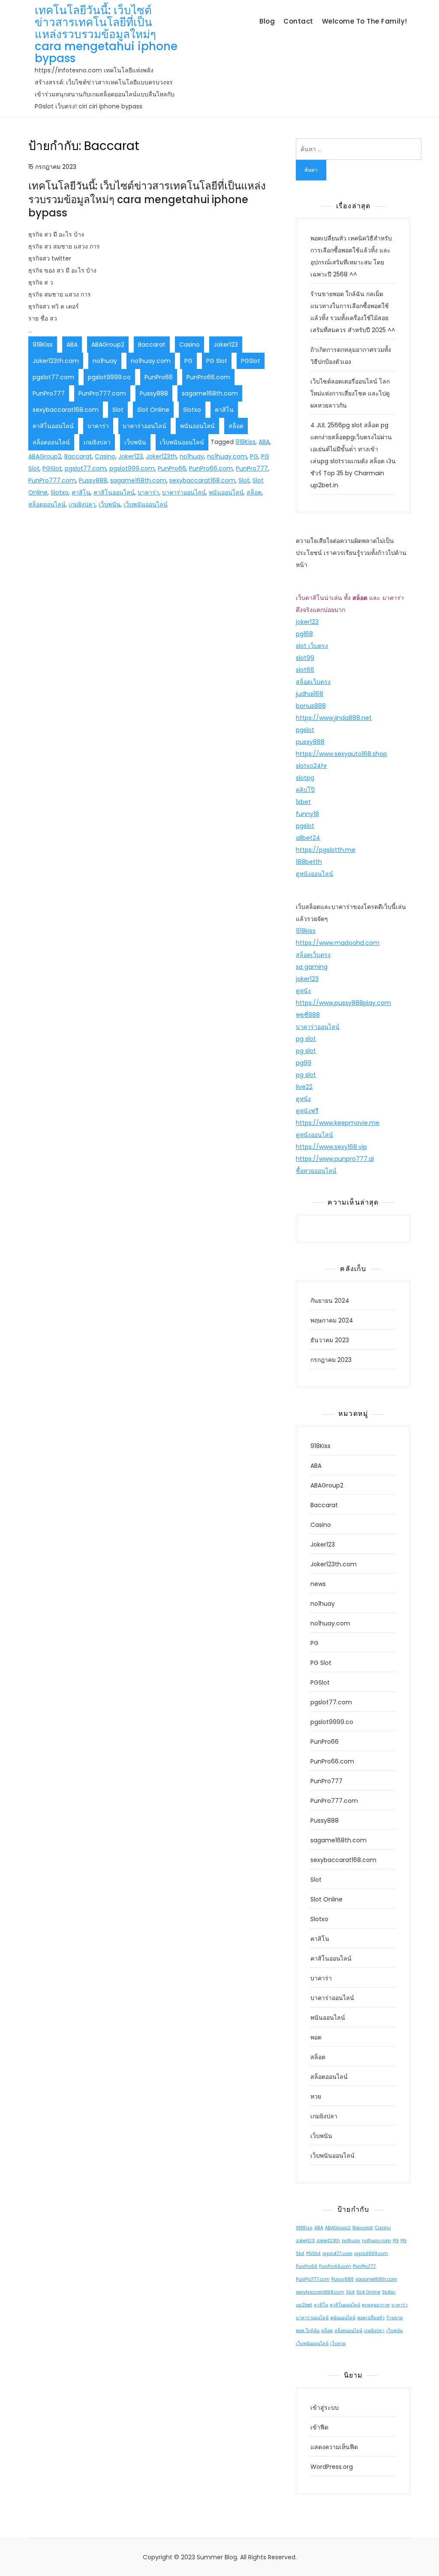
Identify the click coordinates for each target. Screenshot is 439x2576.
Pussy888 (154, 393)
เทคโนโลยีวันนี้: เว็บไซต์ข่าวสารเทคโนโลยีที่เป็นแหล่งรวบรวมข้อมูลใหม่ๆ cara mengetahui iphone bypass (106, 34)
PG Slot (217, 361)
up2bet (304, 2305)
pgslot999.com (132, 468)
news (318, 1584)
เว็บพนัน (135, 442)
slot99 (305, 658)
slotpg (305, 778)
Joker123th (161, 456)
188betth (309, 862)
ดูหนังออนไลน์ (314, 874)
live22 (304, 1087)
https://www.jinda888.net (334, 718)
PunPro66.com (208, 377)
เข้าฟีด (319, 2427)
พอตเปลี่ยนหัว (371, 2318)
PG (188, 361)
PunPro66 (159, 377)
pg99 (304, 1063)
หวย (316, 2096)
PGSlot (251, 361)
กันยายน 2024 (330, 1301)
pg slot (306, 1039)
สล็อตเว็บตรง (313, 682)
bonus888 (311, 706)
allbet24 (308, 838)
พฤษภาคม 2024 (332, 1320)
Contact (298, 21)
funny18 (307, 814)
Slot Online (153, 410)
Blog (267, 21)
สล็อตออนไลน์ (51, 442)
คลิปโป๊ (305, 790)
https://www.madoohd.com (338, 943)
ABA (72, 345)
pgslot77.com (53, 377)
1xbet (303, 802)
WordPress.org (332, 2467)
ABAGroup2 (108, 345)
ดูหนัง (303, 991)
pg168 (304, 634)
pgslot (305, 730)
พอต (316, 2037)
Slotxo (192, 410)
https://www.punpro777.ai (335, 1159)
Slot (118, 410)
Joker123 (226, 345)
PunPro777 (49, 393)
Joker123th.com (56, 361)
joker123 (307, 622)
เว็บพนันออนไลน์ (182, 442)
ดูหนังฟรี (307, 1111)
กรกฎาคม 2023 (331, 1360)
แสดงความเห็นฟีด (334, 2447)
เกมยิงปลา (97, 442)
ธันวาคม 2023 (330, 1340)
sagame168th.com (210, 393)
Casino (189, 345)
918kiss (306, 931)
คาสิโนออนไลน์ (53, 426)
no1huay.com (151, 361)
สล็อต (236, 426)
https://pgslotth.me (326, 850)
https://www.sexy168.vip (331, 1147)
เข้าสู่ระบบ (325, 2408)
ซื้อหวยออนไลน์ (316, 1171)
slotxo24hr (311, 766)
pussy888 (310, 742)
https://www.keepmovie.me (338, 1123)
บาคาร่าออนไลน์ (144, 426)
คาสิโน (224, 410)
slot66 (305, 670)
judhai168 (310, 694)
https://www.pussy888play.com (343, 1003)
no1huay (105, 361)
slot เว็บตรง (312, 646)
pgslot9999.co (109, 377)
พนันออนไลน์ (197, 426)
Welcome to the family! (365, 21)
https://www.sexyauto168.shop (341, 754)
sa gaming (312, 967)
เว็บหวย (338, 2344)
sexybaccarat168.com (66, 410)
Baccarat (152, 345)
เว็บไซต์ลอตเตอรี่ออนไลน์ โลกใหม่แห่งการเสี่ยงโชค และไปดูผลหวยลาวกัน (350, 393)
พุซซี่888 (308, 1015)
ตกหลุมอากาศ (376, 2305)
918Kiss (43, 345)
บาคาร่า (98, 426)
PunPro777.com (102, 393)
